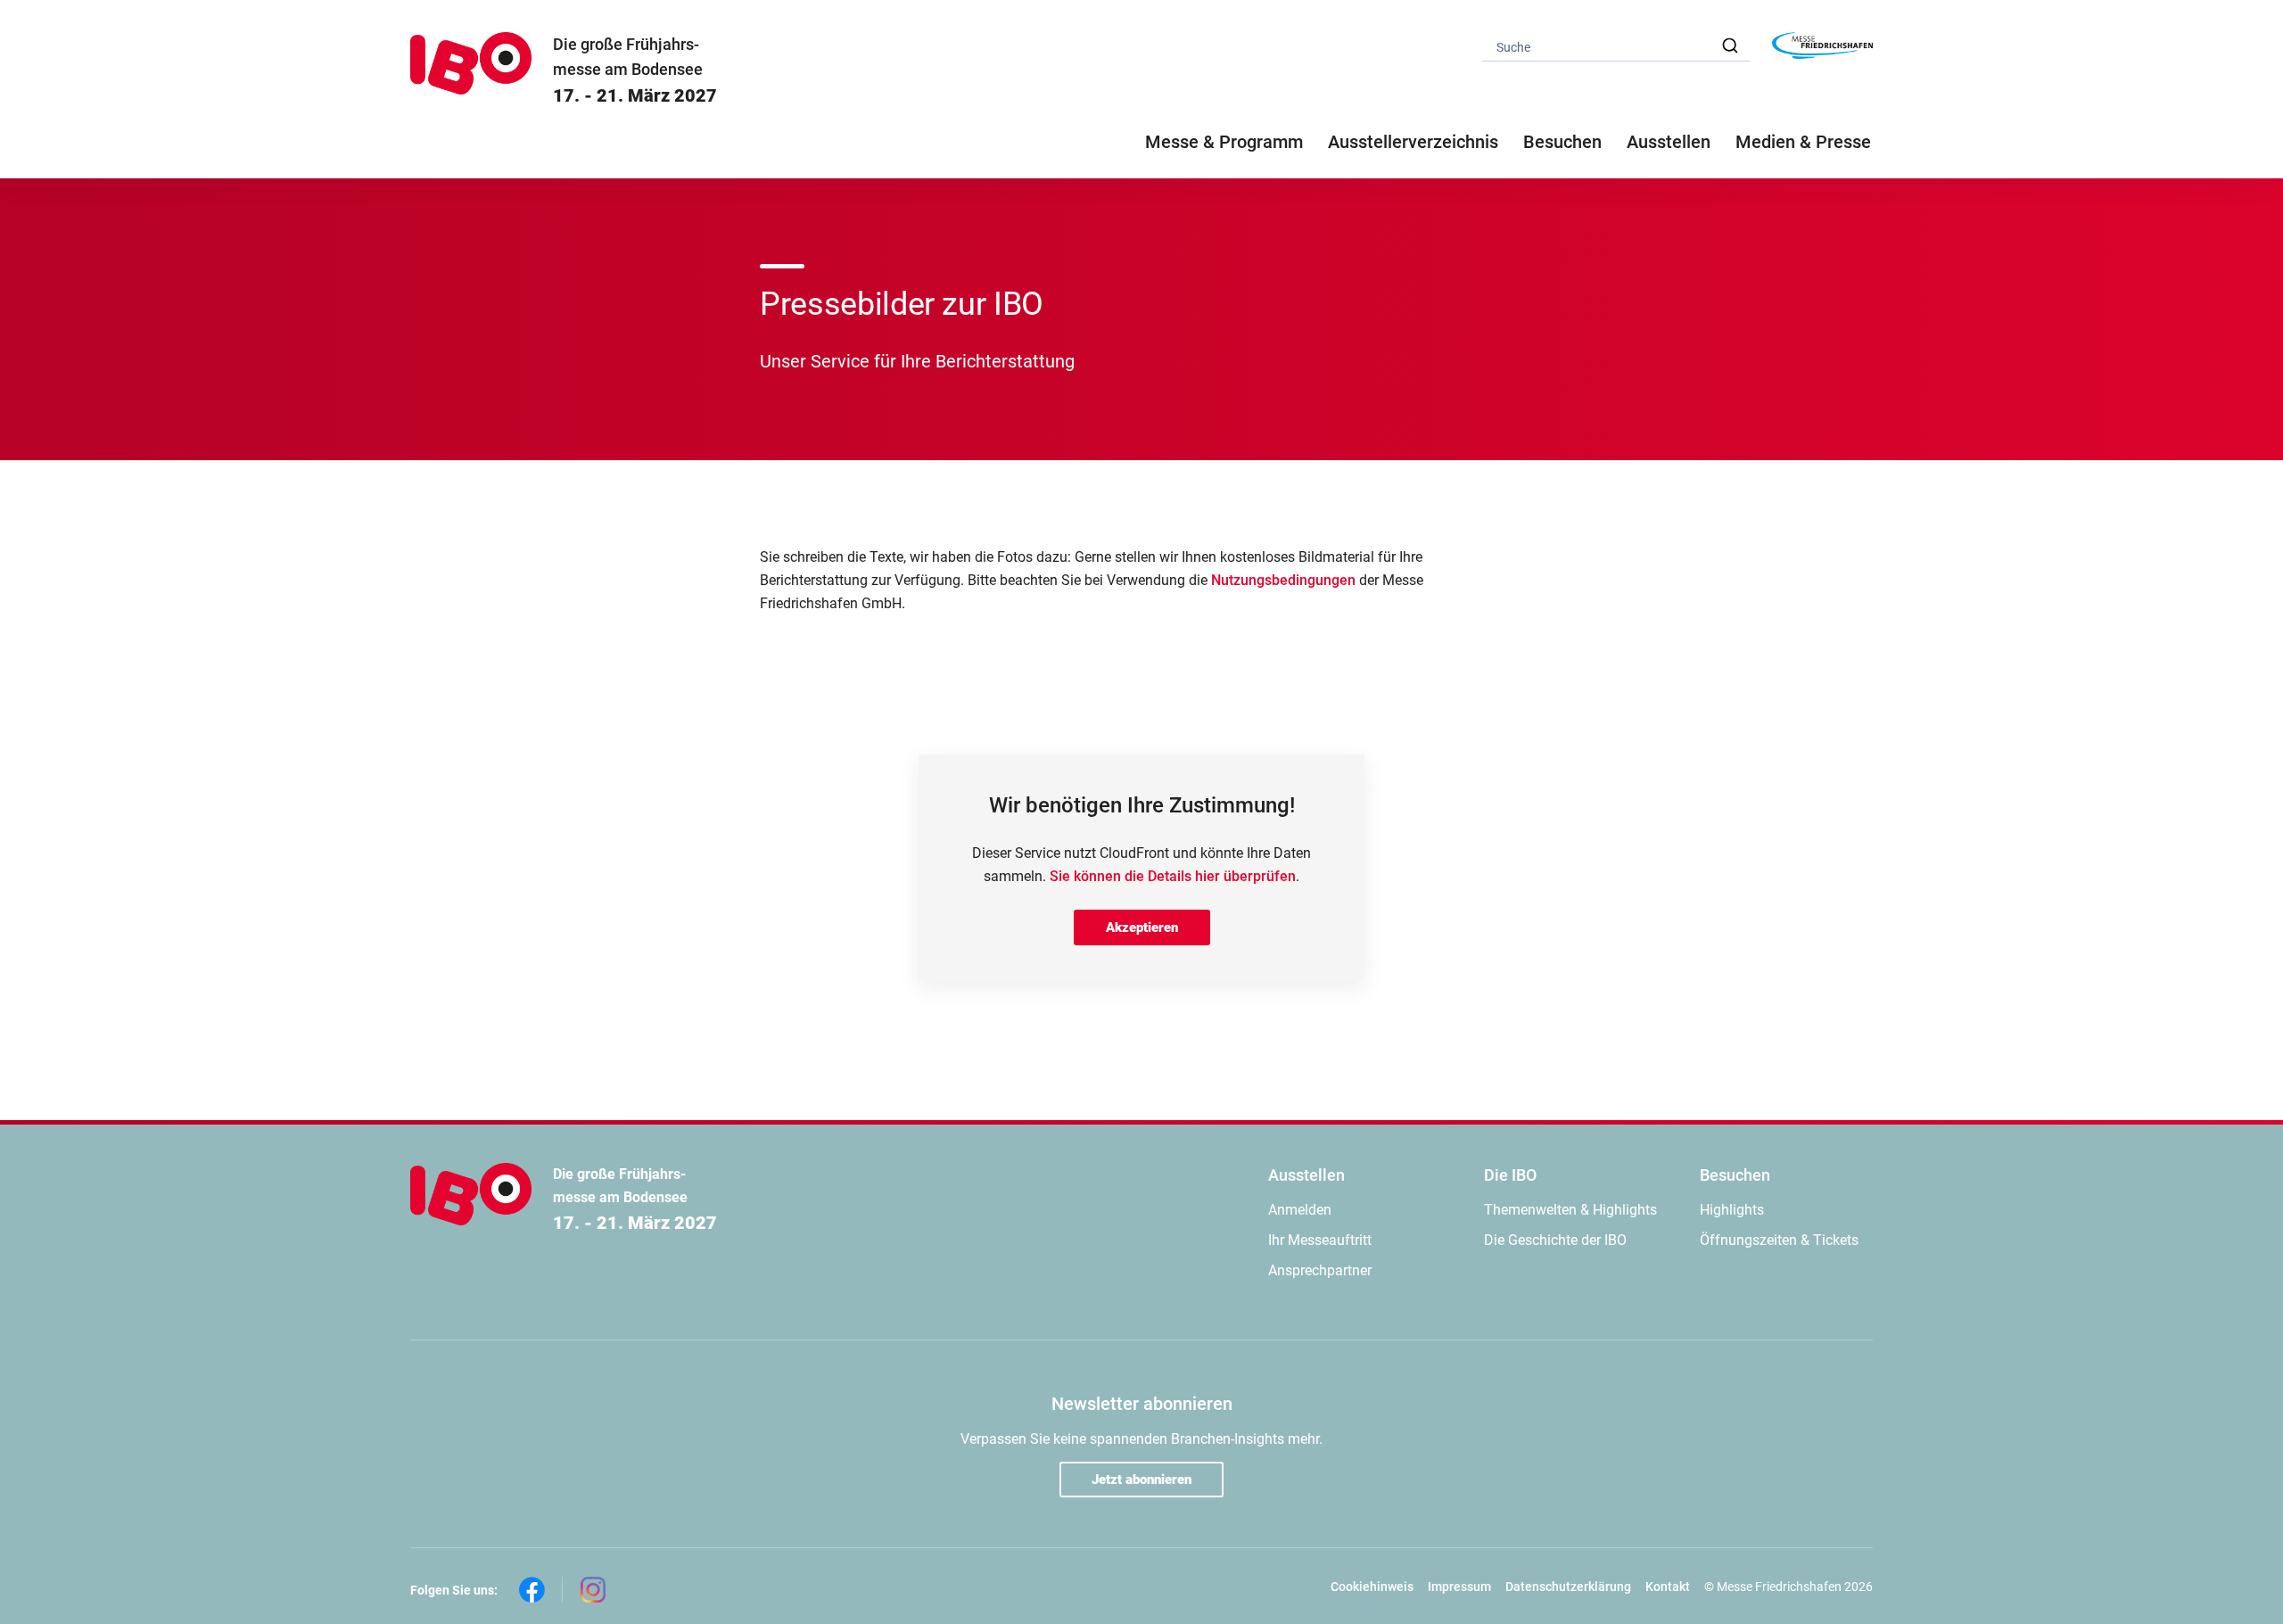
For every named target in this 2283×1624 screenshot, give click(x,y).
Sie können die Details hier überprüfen (1173, 876)
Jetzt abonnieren (1141, 1480)
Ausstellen (1306, 1175)
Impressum (1459, 1587)
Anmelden (1300, 1210)
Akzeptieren (1142, 927)
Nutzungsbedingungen (1283, 580)
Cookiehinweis (1372, 1587)
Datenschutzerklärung (1568, 1587)
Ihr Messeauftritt (1320, 1240)
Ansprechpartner (1320, 1270)
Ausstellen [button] (1669, 142)
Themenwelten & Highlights (1570, 1210)
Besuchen (1735, 1175)
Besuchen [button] (1562, 142)
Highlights (1732, 1210)
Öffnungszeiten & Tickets (1779, 1240)
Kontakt (1668, 1587)
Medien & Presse (1803, 142)
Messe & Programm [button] (1224, 142)
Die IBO (1510, 1175)
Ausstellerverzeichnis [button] (1413, 142)
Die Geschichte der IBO (1555, 1240)
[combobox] (1616, 46)
